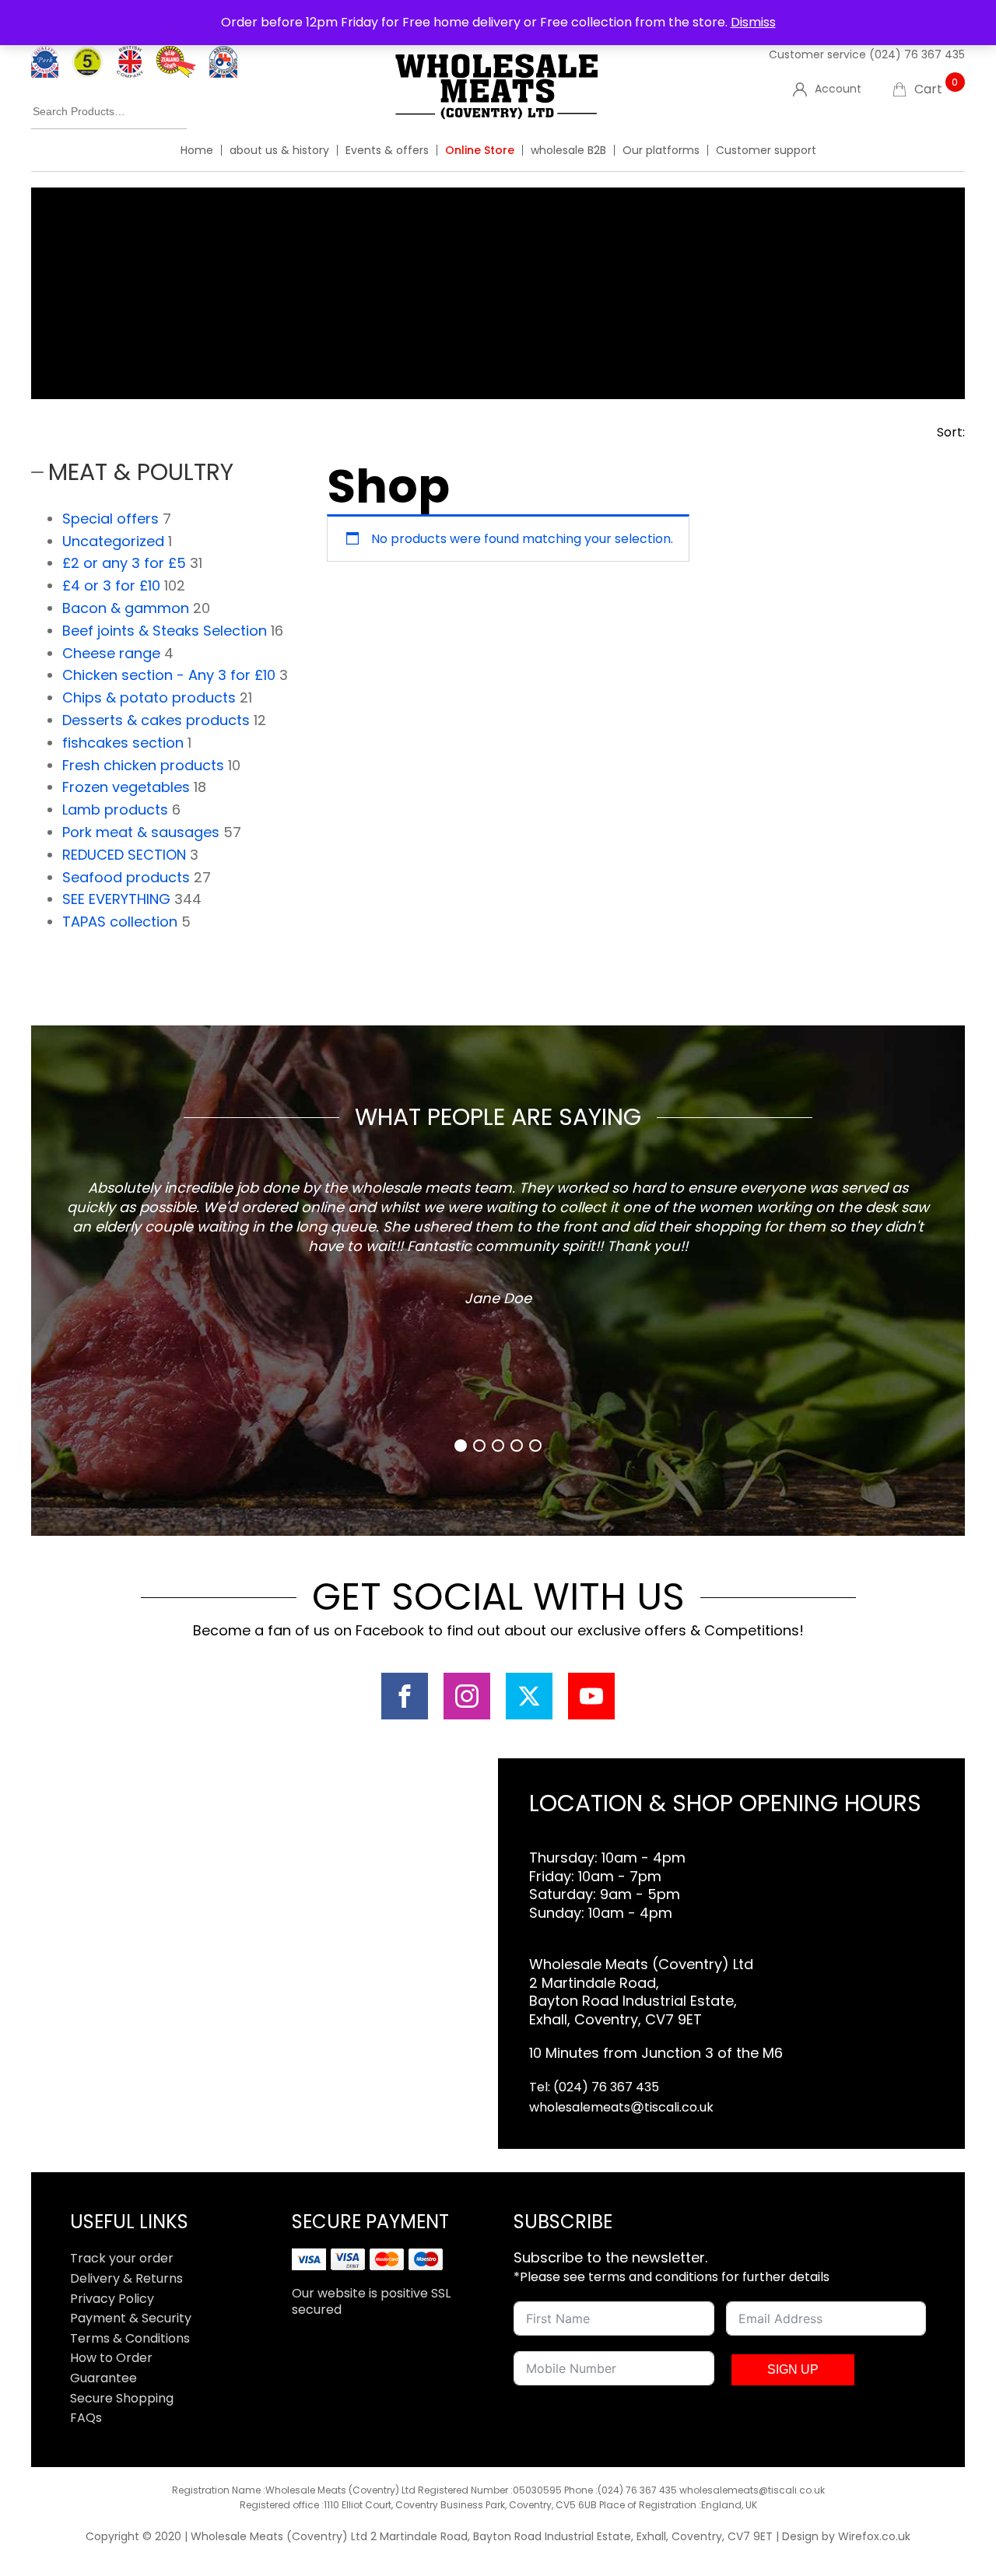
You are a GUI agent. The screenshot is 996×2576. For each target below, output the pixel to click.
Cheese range (111, 653)
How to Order (111, 2358)
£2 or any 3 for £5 (124, 563)
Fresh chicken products (143, 765)
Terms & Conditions (130, 2338)
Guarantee (103, 2378)
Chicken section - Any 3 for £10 (169, 675)
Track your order (122, 2258)
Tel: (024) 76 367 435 (594, 2087)
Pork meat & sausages (141, 832)
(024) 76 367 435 (917, 54)
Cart (936, 89)
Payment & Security (131, 2318)
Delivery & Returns (126, 2278)
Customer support (766, 150)
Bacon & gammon (126, 608)
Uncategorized (113, 541)
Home (197, 150)
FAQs (86, 2418)
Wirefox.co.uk (874, 2536)
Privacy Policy (112, 2299)
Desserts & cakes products (156, 720)
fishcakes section (123, 743)
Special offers (110, 519)
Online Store (480, 150)
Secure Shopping (122, 2398)
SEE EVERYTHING (116, 899)
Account (838, 89)
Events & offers (387, 150)
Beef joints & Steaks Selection (165, 631)
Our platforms (661, 150)
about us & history (279, 150)
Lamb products (115, 810)
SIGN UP (793, 2369)
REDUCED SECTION (124, 855)
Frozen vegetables (126, 787)
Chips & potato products (149, 697)
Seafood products (126, 877)
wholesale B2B (568, 150)
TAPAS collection (120, 922)
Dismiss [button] (753, 22)
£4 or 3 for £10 (111, 585)
